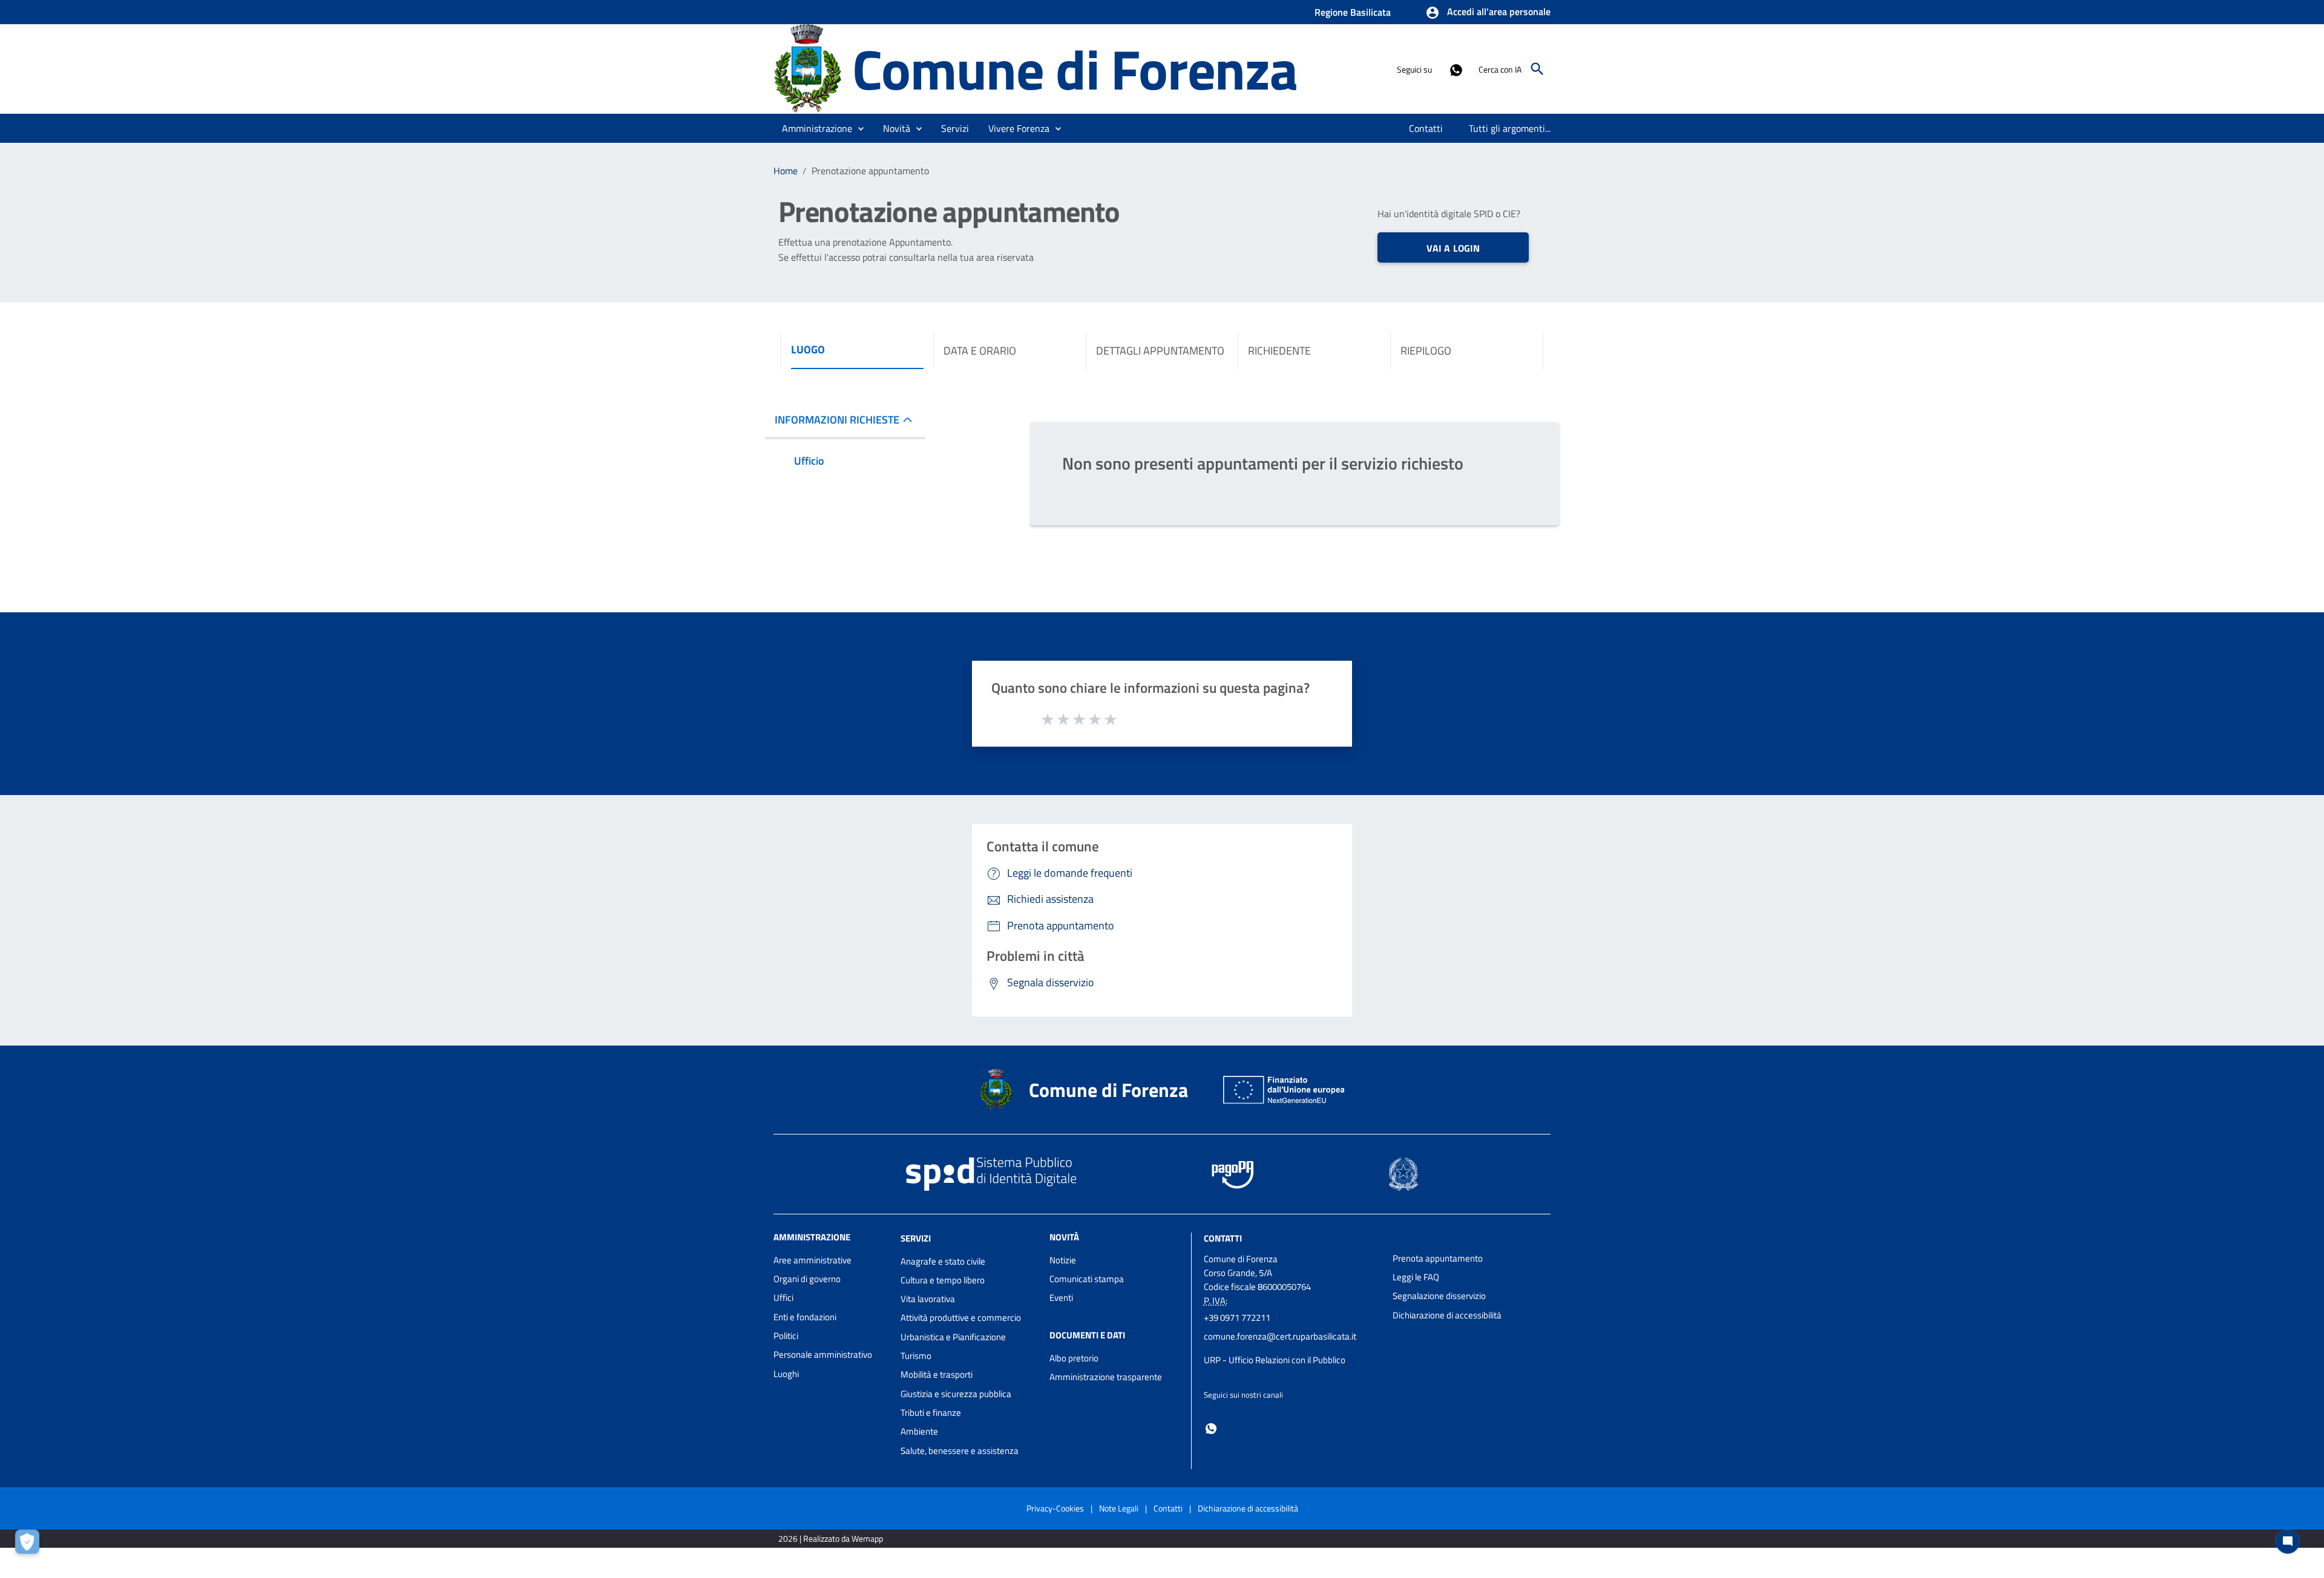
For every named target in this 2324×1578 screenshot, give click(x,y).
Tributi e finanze (931, 1413)
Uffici (783, 1298)
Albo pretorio (1074, 1358)
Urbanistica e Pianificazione (953, 1337)
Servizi (916, 1238)
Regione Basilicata (1353, 12)
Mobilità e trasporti (937, 1374)
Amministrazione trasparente (1106, 1377)
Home (786, 171)
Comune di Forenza (1075, 69)
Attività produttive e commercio (961, 1318)
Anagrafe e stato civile (943, 1261)
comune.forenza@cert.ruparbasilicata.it (1280, 1336)
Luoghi (786, 1374)
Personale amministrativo (823, 1354)
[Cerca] (1537, 69)
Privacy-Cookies (1055, 1508)
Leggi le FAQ (1416, 1277)
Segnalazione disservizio (1439, 1296)
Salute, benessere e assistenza (960, 1451)
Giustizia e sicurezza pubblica (956, 1394)
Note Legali (1119, 1508)
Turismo (916, 1356)
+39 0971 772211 (1237, 1318)
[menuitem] (1426, 128)
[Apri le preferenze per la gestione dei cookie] (30, 1545)
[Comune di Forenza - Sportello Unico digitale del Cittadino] (807, 68)
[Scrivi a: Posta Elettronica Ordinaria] (1292, 1348)
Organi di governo (807, 1279)
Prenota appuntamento (1438, 1258)
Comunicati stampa (1087, 1279)
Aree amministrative (812, 1260)
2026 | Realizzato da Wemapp (831, 1538)
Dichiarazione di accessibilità (1447, 1315)
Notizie (1063, 1260)
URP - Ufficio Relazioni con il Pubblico (1275, 1360)
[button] (1488, 13)
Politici (786, 1336)
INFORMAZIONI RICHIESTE (837, 420)
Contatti (1223, 1238)
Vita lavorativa (928, 1299)
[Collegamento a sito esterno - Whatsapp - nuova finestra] (1456, 69)
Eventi (1061, 1298)
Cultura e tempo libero (943, 1280)
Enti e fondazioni (805, 1317)
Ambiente (919, 1431)
